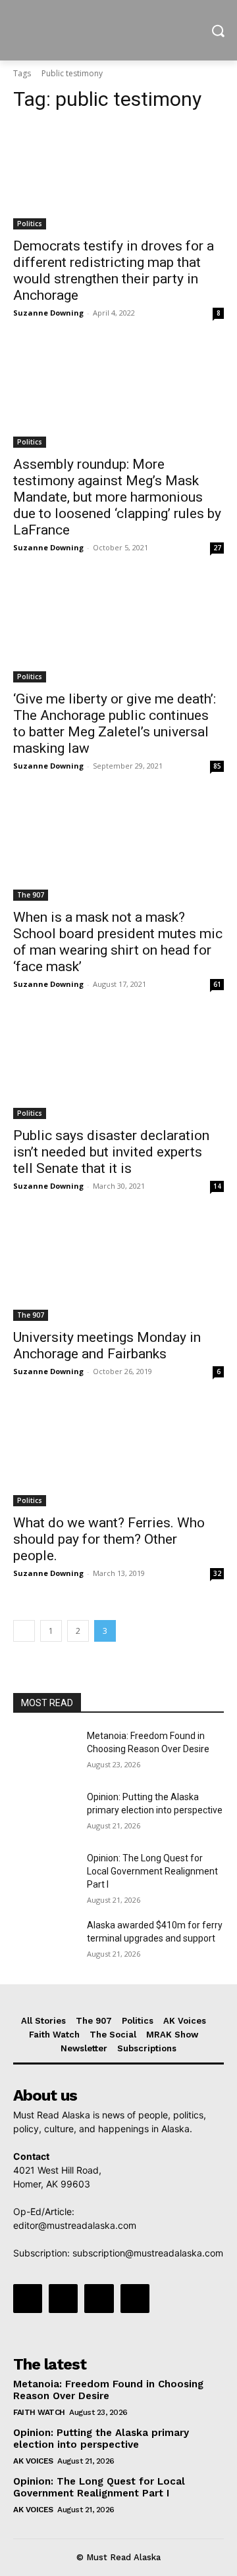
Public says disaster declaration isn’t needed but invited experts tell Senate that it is (111, 1152)
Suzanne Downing (48, 313)
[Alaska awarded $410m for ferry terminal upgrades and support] (45, 1941)
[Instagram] (63, 2299)
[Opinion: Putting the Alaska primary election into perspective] (45, 1813)
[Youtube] (135, 2299)
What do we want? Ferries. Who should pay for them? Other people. (109, 1539)
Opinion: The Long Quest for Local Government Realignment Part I (152, 1871)
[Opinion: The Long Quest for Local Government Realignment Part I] (45, 1874)
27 (217, 548)
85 (217, 766)
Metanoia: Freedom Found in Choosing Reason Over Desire (108, 2390)
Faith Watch (39, 2412)
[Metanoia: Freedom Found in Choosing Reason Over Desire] (45, 1752)
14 (217, 1186)
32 (217, 1573)
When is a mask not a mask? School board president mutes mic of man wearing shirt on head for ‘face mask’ (118, 942)
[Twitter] (99, 2299)
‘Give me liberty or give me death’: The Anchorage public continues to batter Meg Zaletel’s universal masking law (115, 724)
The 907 (31, 895)
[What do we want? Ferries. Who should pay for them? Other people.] (118, 1454)
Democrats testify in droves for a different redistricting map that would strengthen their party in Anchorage (114, 271)
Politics (30, 224)
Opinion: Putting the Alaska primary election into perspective (101, 2439)
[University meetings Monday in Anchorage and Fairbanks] (118, 1268)
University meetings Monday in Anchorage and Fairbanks (107, 1346)
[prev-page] (24, 1631)
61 (217, 984)
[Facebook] (28, 2299)
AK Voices (33, 2461)
